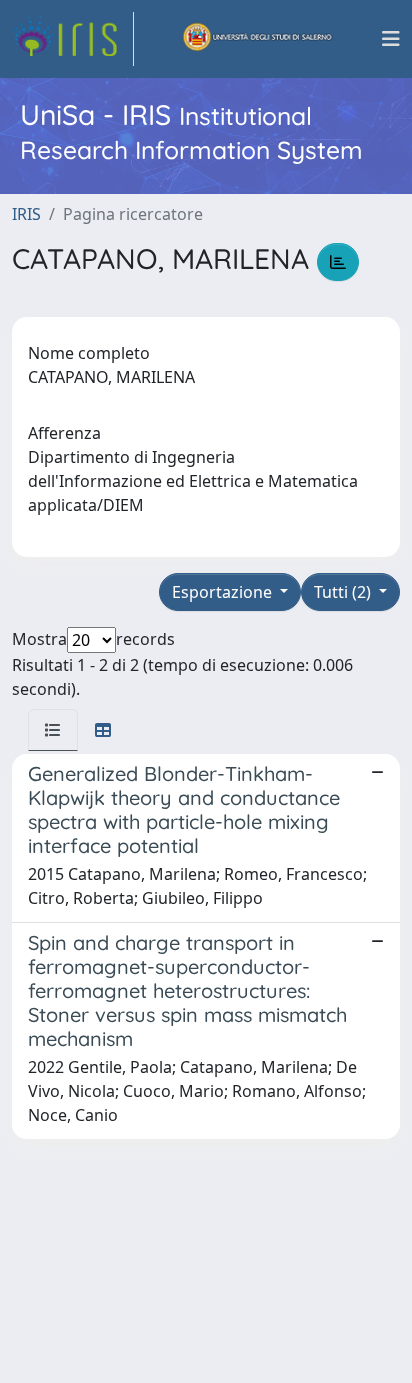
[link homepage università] (258, 39)
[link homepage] (73, 39)
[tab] (53, 730)
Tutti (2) (344, 592)
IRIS (26, 214)
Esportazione (224, 592)
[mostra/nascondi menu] (391, 39)
